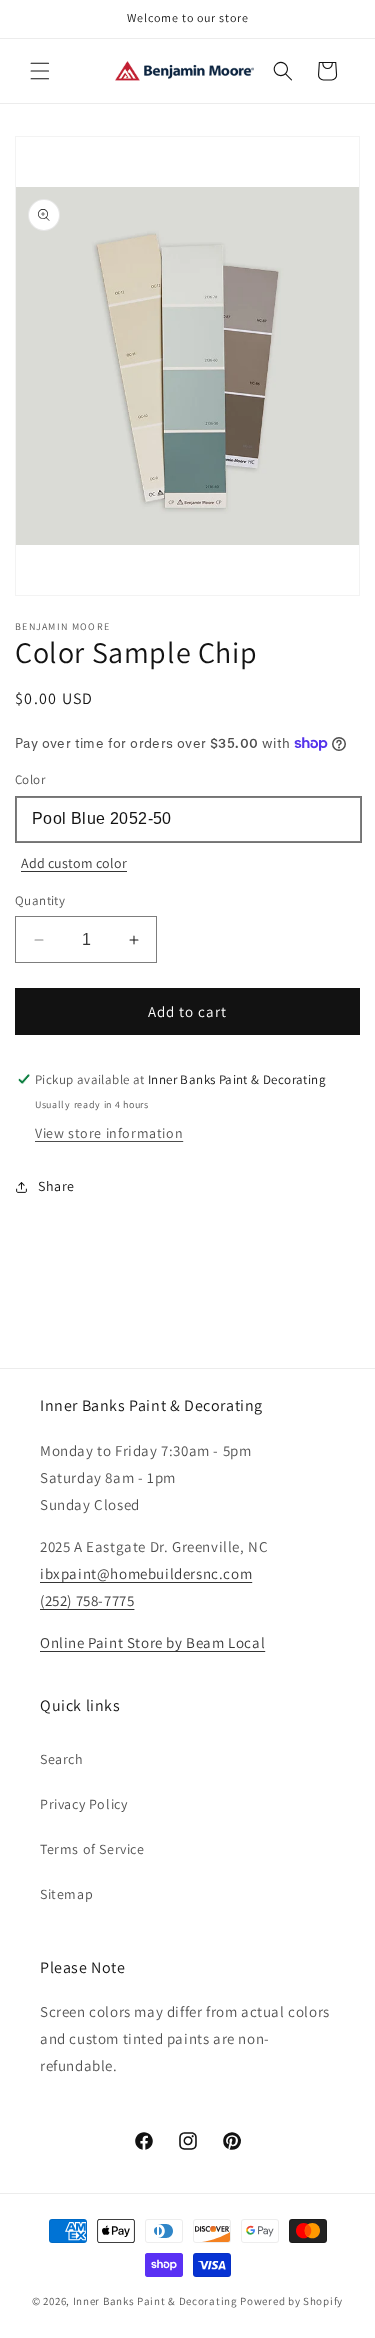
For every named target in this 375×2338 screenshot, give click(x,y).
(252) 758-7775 (87, 1600)
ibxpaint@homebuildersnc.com (146, 1573)
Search (62, 1759)
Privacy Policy (83, 1804)
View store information (109, 1133)
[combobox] (187, 819)
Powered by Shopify (291, 2301)
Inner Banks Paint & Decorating (155, 2301)
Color (30, 779)
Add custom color (74, 863)
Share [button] (56, 1186)
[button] (40, 71)
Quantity (40, 900)
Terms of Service (92, 1849)
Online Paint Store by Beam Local (152, 1642)
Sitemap (66, 1894)
